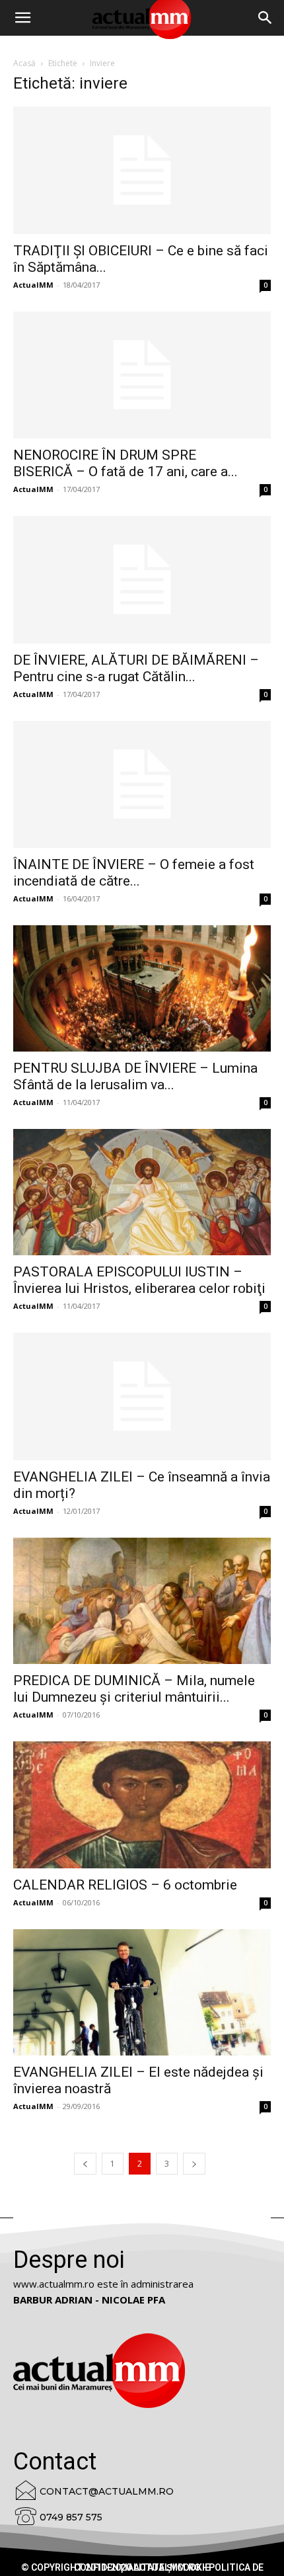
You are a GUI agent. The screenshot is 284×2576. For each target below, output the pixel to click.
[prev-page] (85, 2164)
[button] (266, 18)
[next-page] (194, 2164)
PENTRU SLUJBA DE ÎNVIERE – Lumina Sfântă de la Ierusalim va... (135, 1076)
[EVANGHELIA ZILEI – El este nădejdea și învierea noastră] (142, 1992)
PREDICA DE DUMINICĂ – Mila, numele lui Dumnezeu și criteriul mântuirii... (134, 1689)
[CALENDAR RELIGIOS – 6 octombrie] (142, 1805)
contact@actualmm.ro (107, 2491)
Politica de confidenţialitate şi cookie (169, 2567)
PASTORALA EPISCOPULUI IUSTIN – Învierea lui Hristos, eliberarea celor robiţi (139, 1280)
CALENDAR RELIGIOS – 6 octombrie (125, 1885)
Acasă (24, 63)
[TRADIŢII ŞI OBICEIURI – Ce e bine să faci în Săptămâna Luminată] (142, 170)
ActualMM (33, 285)
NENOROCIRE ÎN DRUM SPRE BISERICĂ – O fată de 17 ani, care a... (125, 463)
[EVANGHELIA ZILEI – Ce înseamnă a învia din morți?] (142, 1396)
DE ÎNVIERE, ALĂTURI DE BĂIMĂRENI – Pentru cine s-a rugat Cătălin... (136, 668)
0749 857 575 (71, 2517)
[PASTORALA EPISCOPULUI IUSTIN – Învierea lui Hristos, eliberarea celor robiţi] (142, 1192)
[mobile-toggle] (22, 18)
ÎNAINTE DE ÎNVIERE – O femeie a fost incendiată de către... (134, 873)
